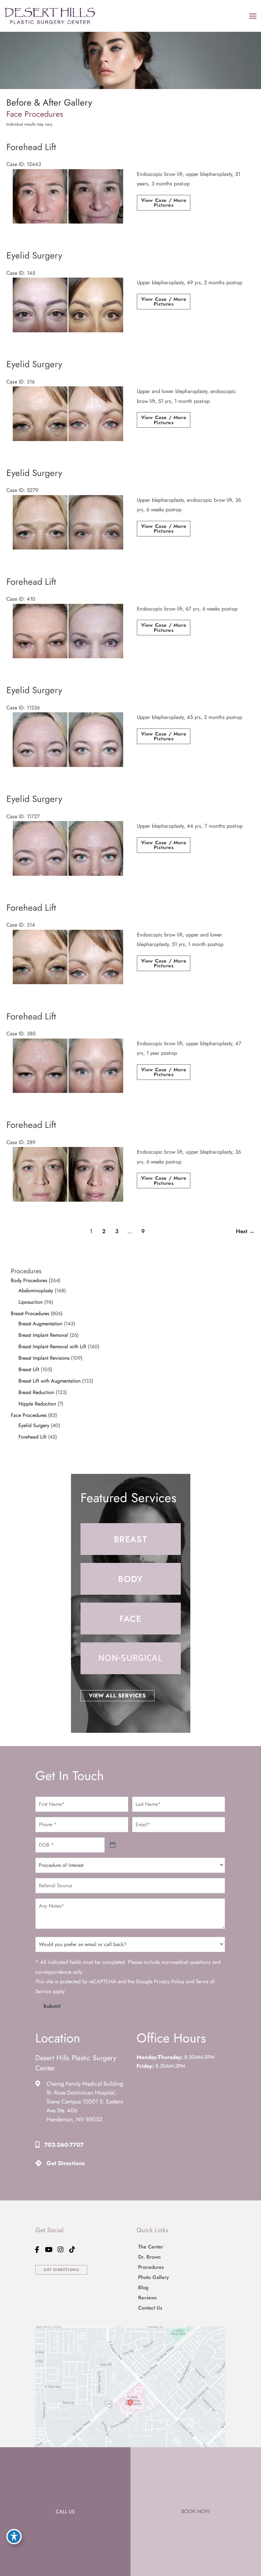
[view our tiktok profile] (72, 2250)
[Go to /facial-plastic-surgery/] (131, 1619)
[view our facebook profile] (37, 2250)
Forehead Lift (32, 1437)
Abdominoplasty (36, 1291)
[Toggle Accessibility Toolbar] (14, 2537)
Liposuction (31, 1302)
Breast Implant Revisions (44, 1358)
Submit (52, 2006)
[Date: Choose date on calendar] (113, 1845)
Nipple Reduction (37, 1404)
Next (245, 1231)
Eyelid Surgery (34, 1425)
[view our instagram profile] (60, 2250)
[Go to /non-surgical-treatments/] (131, 1658)
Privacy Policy (169, 1982)
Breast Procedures (30, 1313)
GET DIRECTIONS (61, 2270)
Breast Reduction (36, 1392)
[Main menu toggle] (253, 16)
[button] (117, 1695)
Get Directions (66, 2163)
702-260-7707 (64, 2145)
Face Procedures (29, 1415)
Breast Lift (29, 1369)
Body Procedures (29, 1280)
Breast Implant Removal (43, 1335)
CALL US (65, 2512)
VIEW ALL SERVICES (117, 1695)
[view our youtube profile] (49, 2250)
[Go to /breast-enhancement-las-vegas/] (131, 1539)
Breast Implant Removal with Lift (52, 1347)
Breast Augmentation (40, 1324)
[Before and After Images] (68, 222)
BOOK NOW (196, 2511)
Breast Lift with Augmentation (49, 1381)
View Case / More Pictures (164, 203)
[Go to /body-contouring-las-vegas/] (131, 1579)
